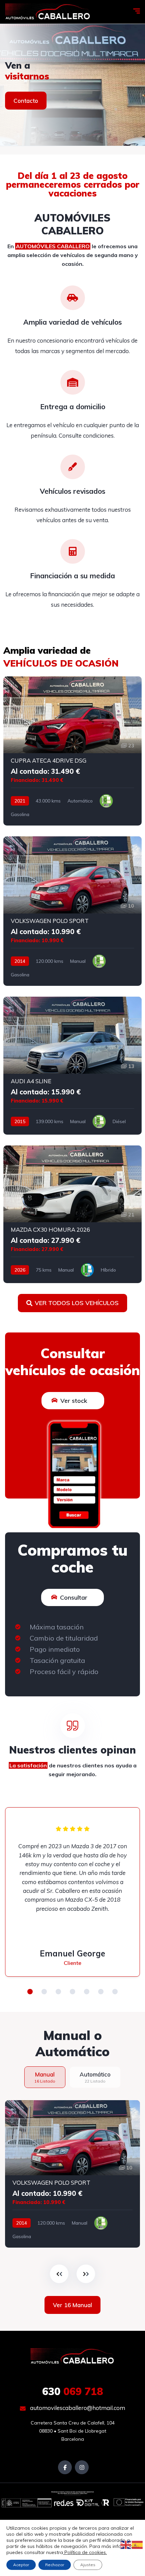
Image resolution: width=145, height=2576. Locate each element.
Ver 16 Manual (72, 2305)
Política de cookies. (85, 2552)
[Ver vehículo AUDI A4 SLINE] (72, 1066)
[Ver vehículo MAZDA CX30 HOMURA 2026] (72, 1214)
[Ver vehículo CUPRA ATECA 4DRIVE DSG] (72, 751)
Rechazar (55, 2565)
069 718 (73, 2391)
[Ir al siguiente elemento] (86, 2274)
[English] (126, 2545)
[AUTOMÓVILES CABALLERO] (48, 12)
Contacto (26, 101)
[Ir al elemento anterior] (59, 2274)
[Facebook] (65, 2467)
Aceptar (21, 2565)
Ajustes (88, 2565)
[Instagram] (82, 2467)
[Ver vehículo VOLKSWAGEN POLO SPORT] (72, 911)
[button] (30, 1992)
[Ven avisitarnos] (72, 85)
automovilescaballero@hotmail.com (77, 2408)
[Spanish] (138, 2545)
